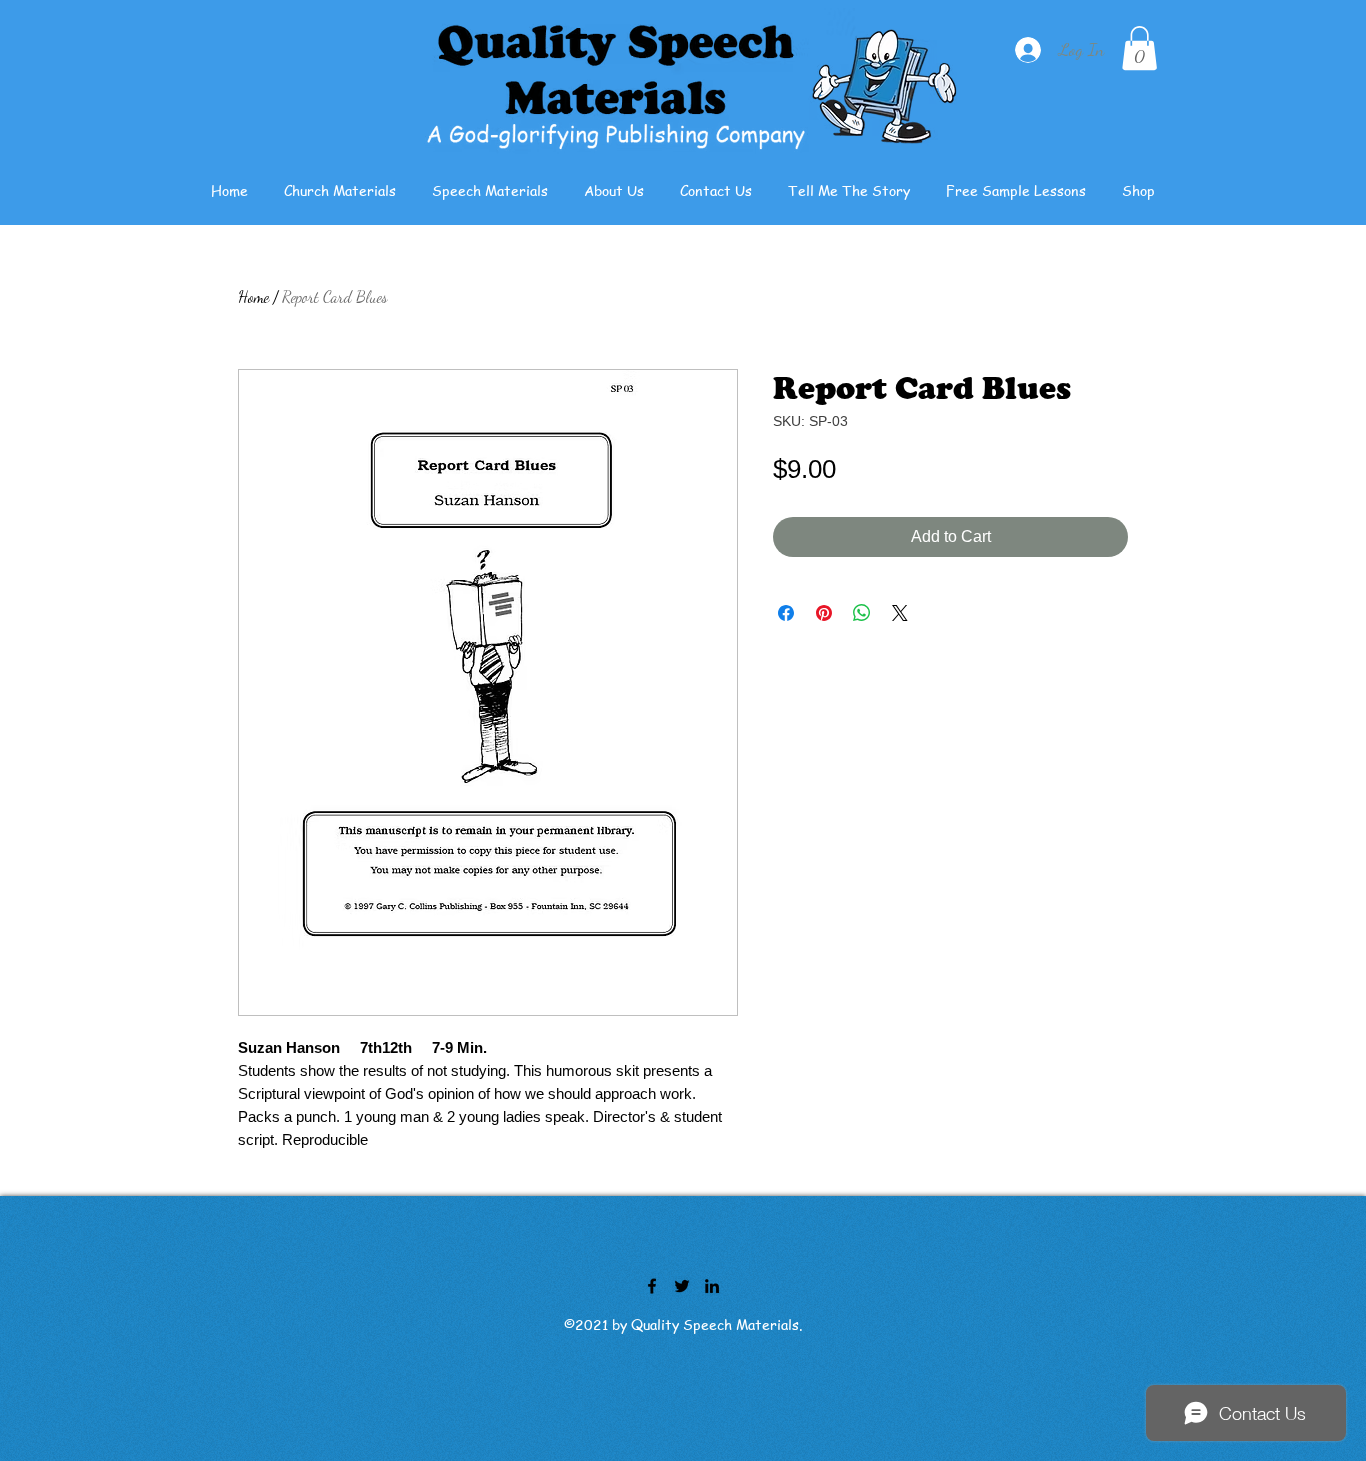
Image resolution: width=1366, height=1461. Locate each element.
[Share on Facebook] (786, 613)
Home (253, 296)
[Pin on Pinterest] (824, 613)
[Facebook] (652, 1286)
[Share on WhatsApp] (862, 613)
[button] (1139, 48)
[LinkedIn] (712, 1286)
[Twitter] (682, 1286)
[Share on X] (900, 613)
